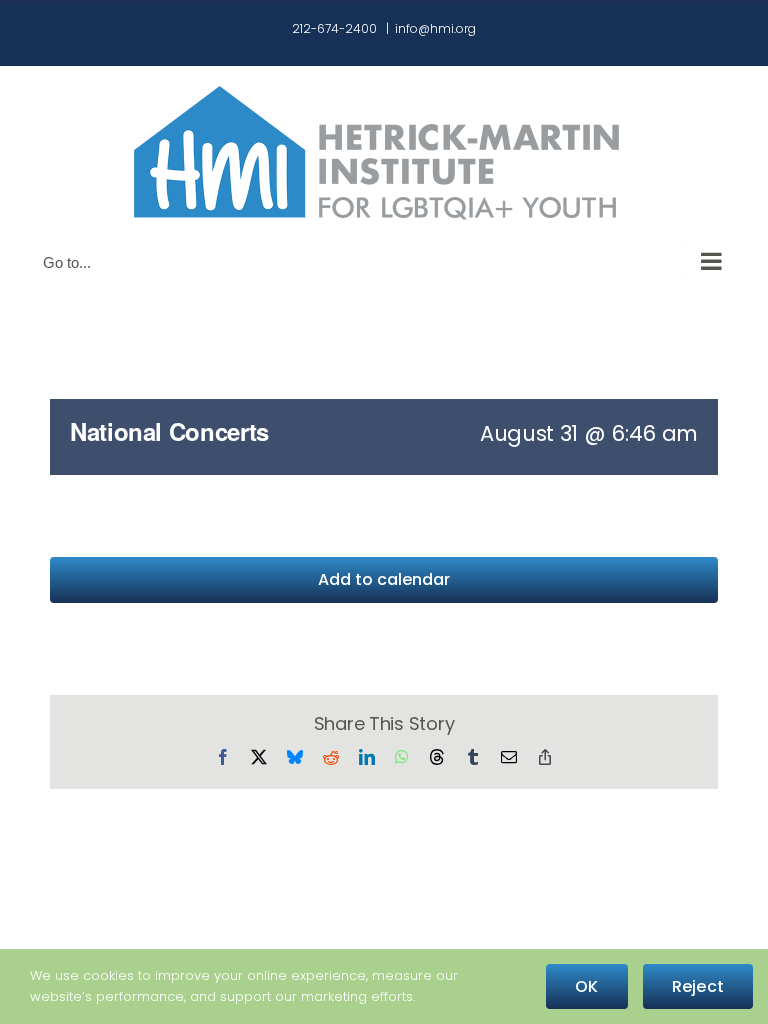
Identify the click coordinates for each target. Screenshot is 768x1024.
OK (586, 986)
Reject (698, 986)
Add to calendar (384, 579)
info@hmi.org (435, 28)
